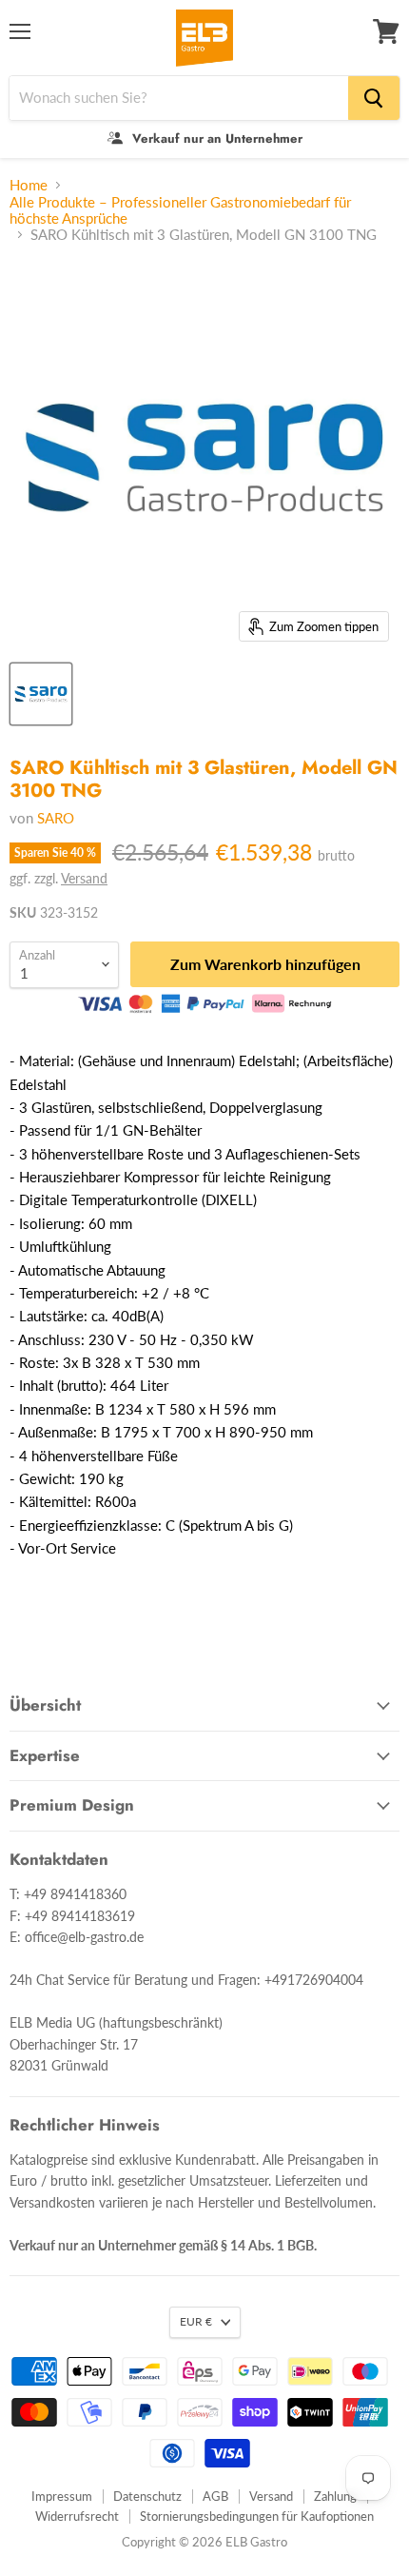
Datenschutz (147, 2496)
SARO (56, 818)
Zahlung (335, 2496)
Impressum (62, 2496)
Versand (84, 878)
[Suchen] (374, 98)
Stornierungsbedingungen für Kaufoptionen (257, 2516)
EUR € (196, 2321)
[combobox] (179, 98)
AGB (215, 2496)
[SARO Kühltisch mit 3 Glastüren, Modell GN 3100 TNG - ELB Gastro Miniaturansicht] (41, 694)
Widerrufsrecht (77, 2516)
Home (29, 185)
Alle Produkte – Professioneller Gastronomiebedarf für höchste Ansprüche (180, 210)
